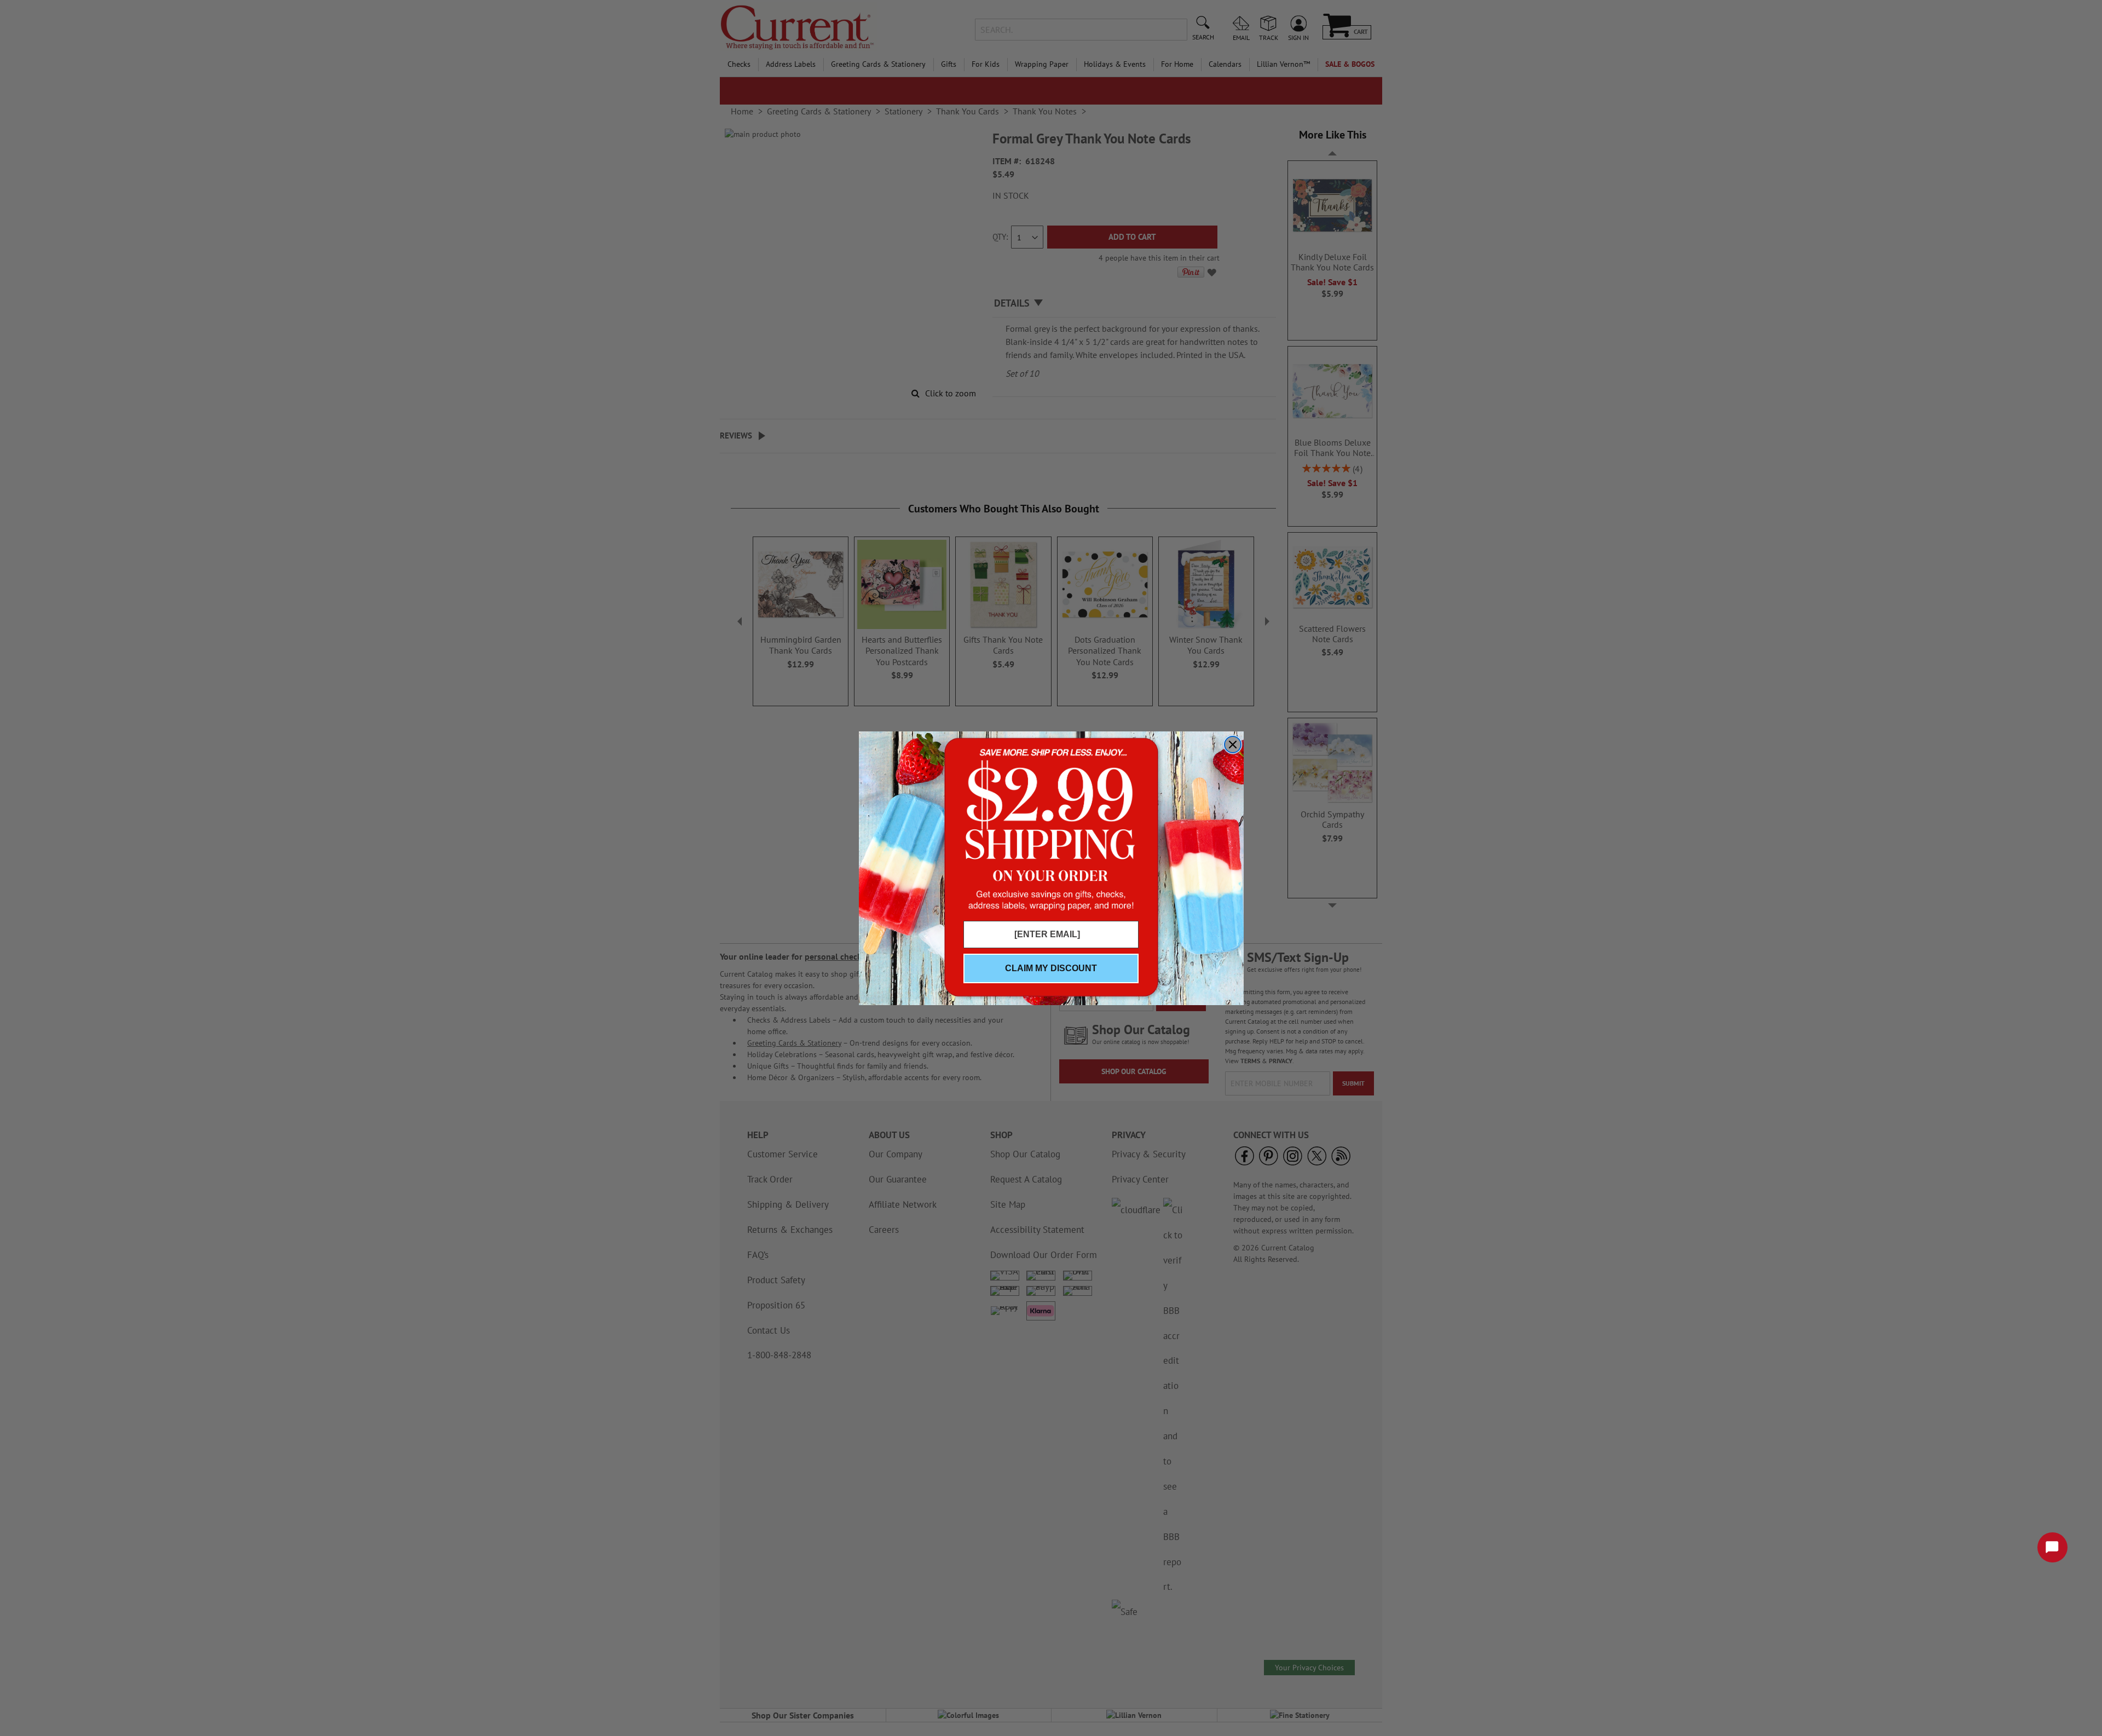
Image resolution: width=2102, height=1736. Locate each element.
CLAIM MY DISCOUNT (1051, 968)
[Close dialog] (1233, 745)
